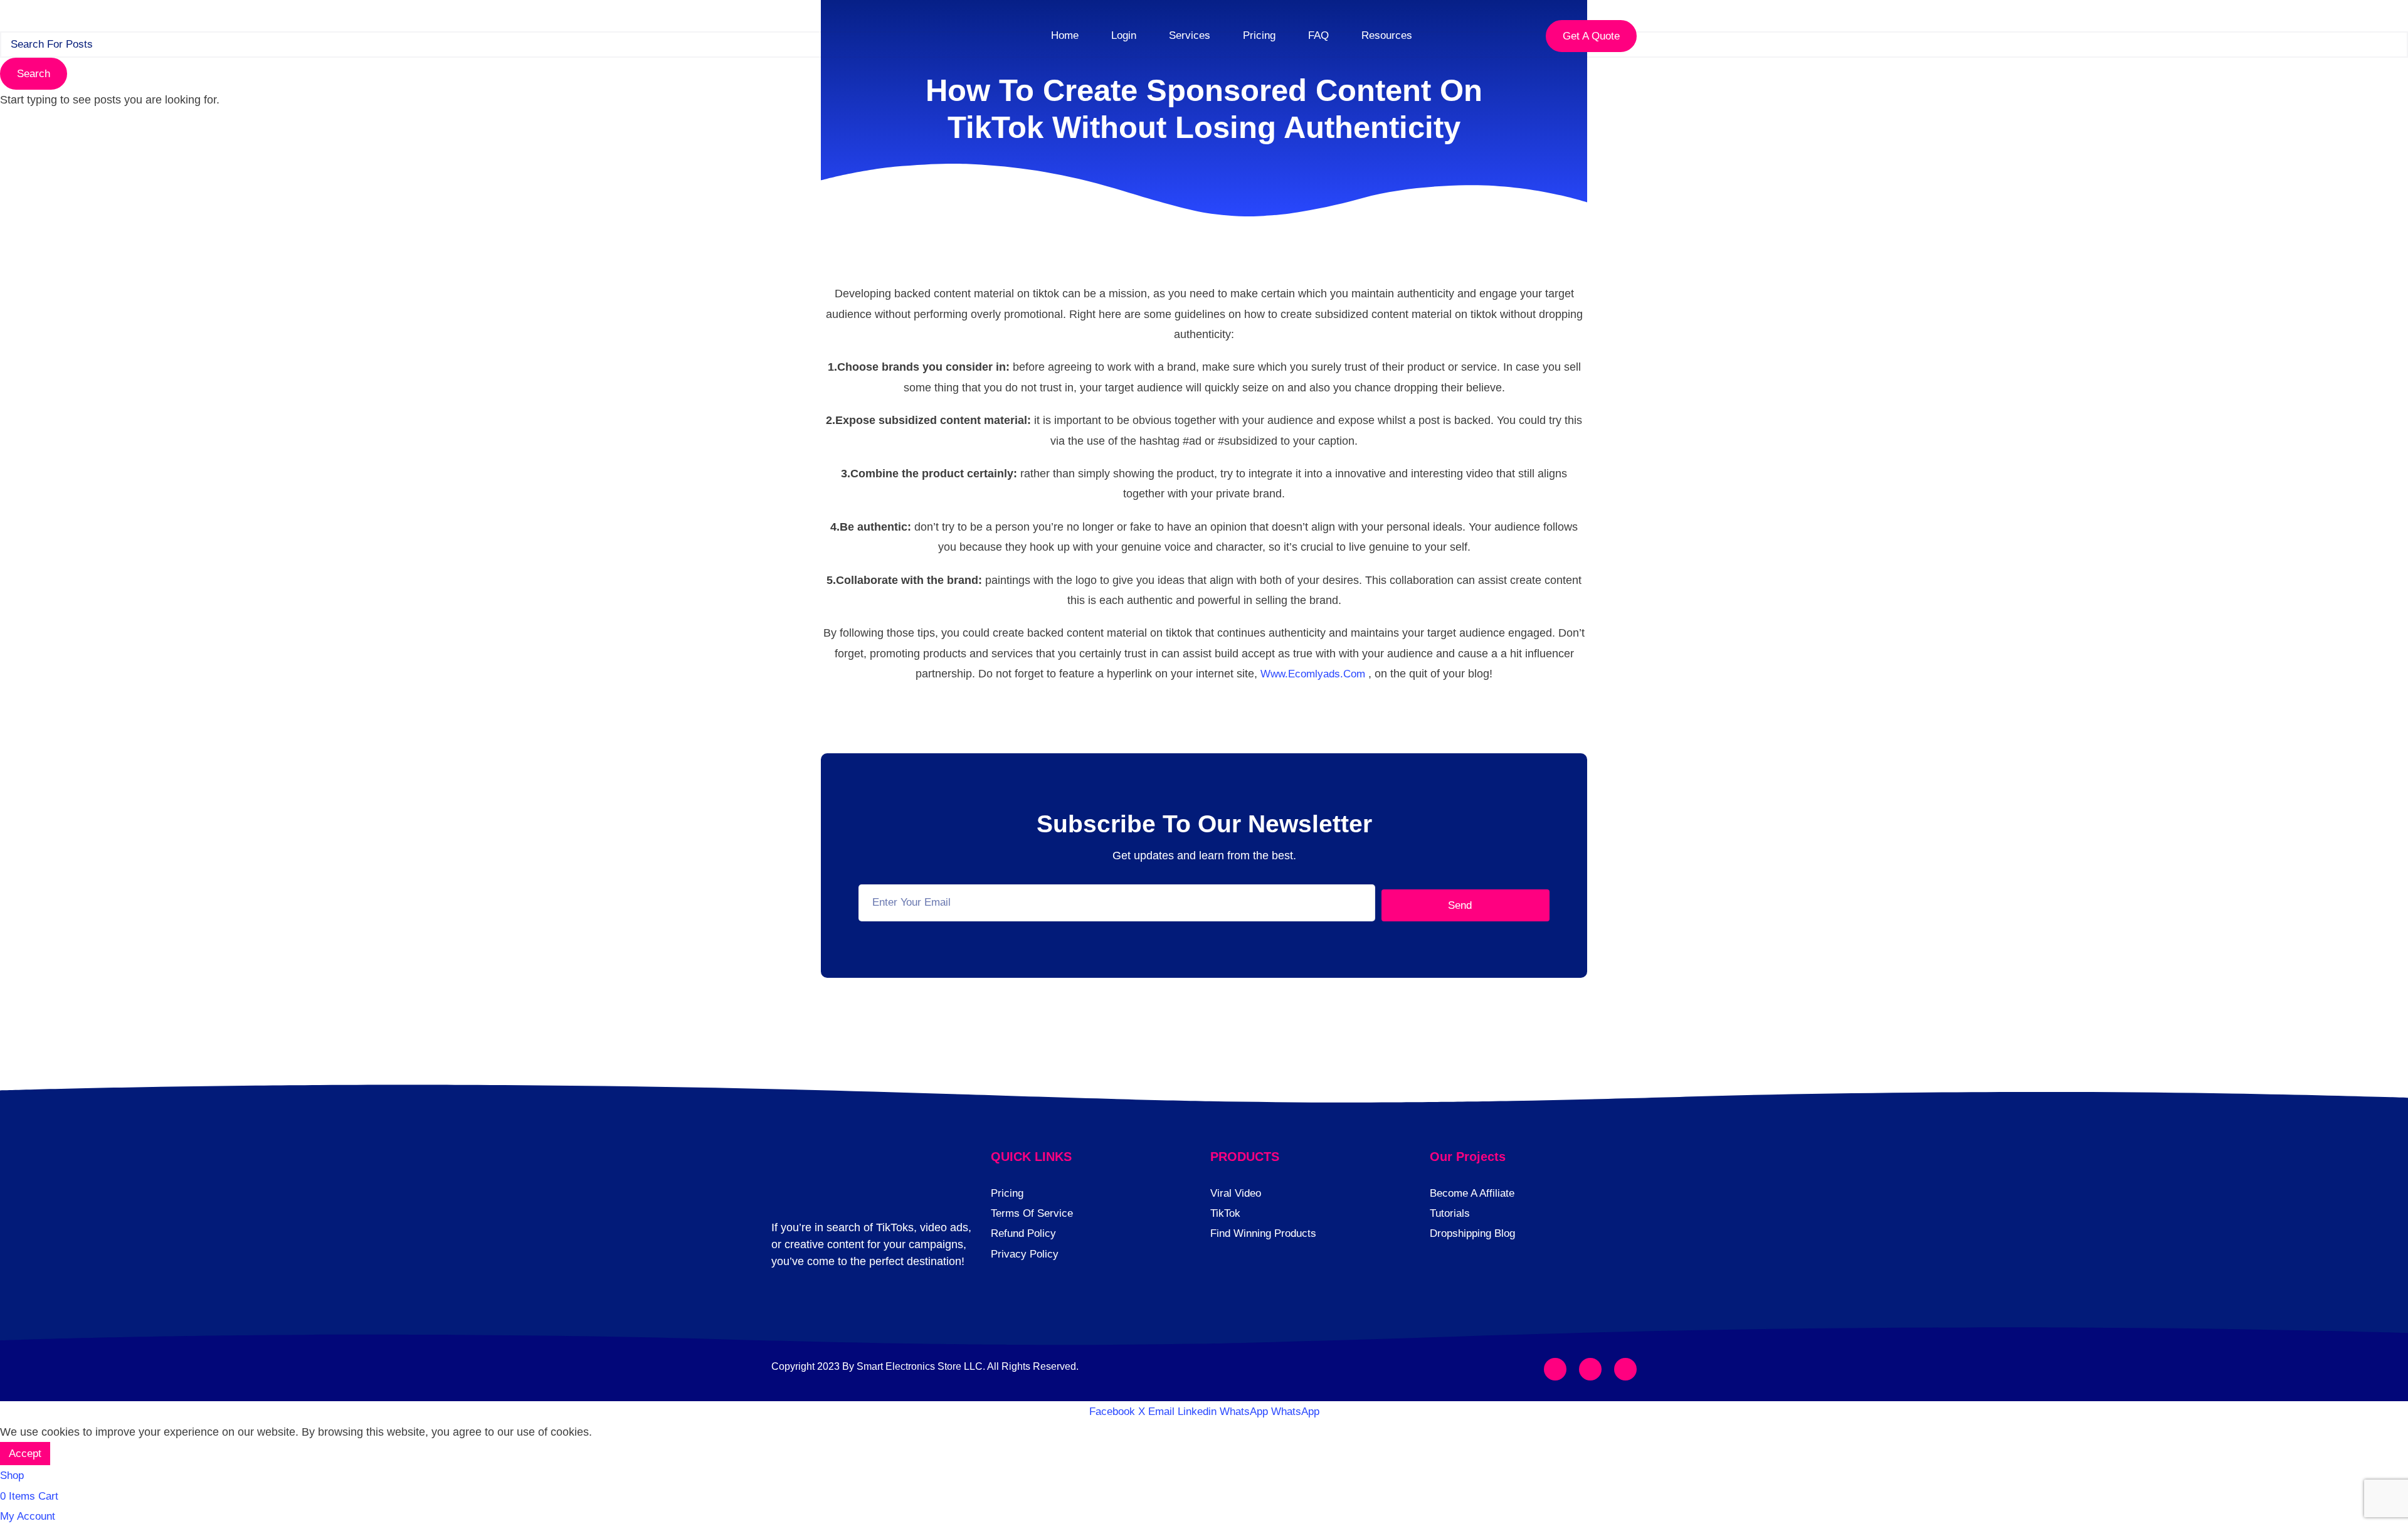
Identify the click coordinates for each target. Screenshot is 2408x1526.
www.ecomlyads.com (1313, 674)
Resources (1387, 35)
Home (1065, 35)
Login (1124, 35)
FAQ (1318, 35)
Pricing (1259, 35)
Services (1190, 35)
